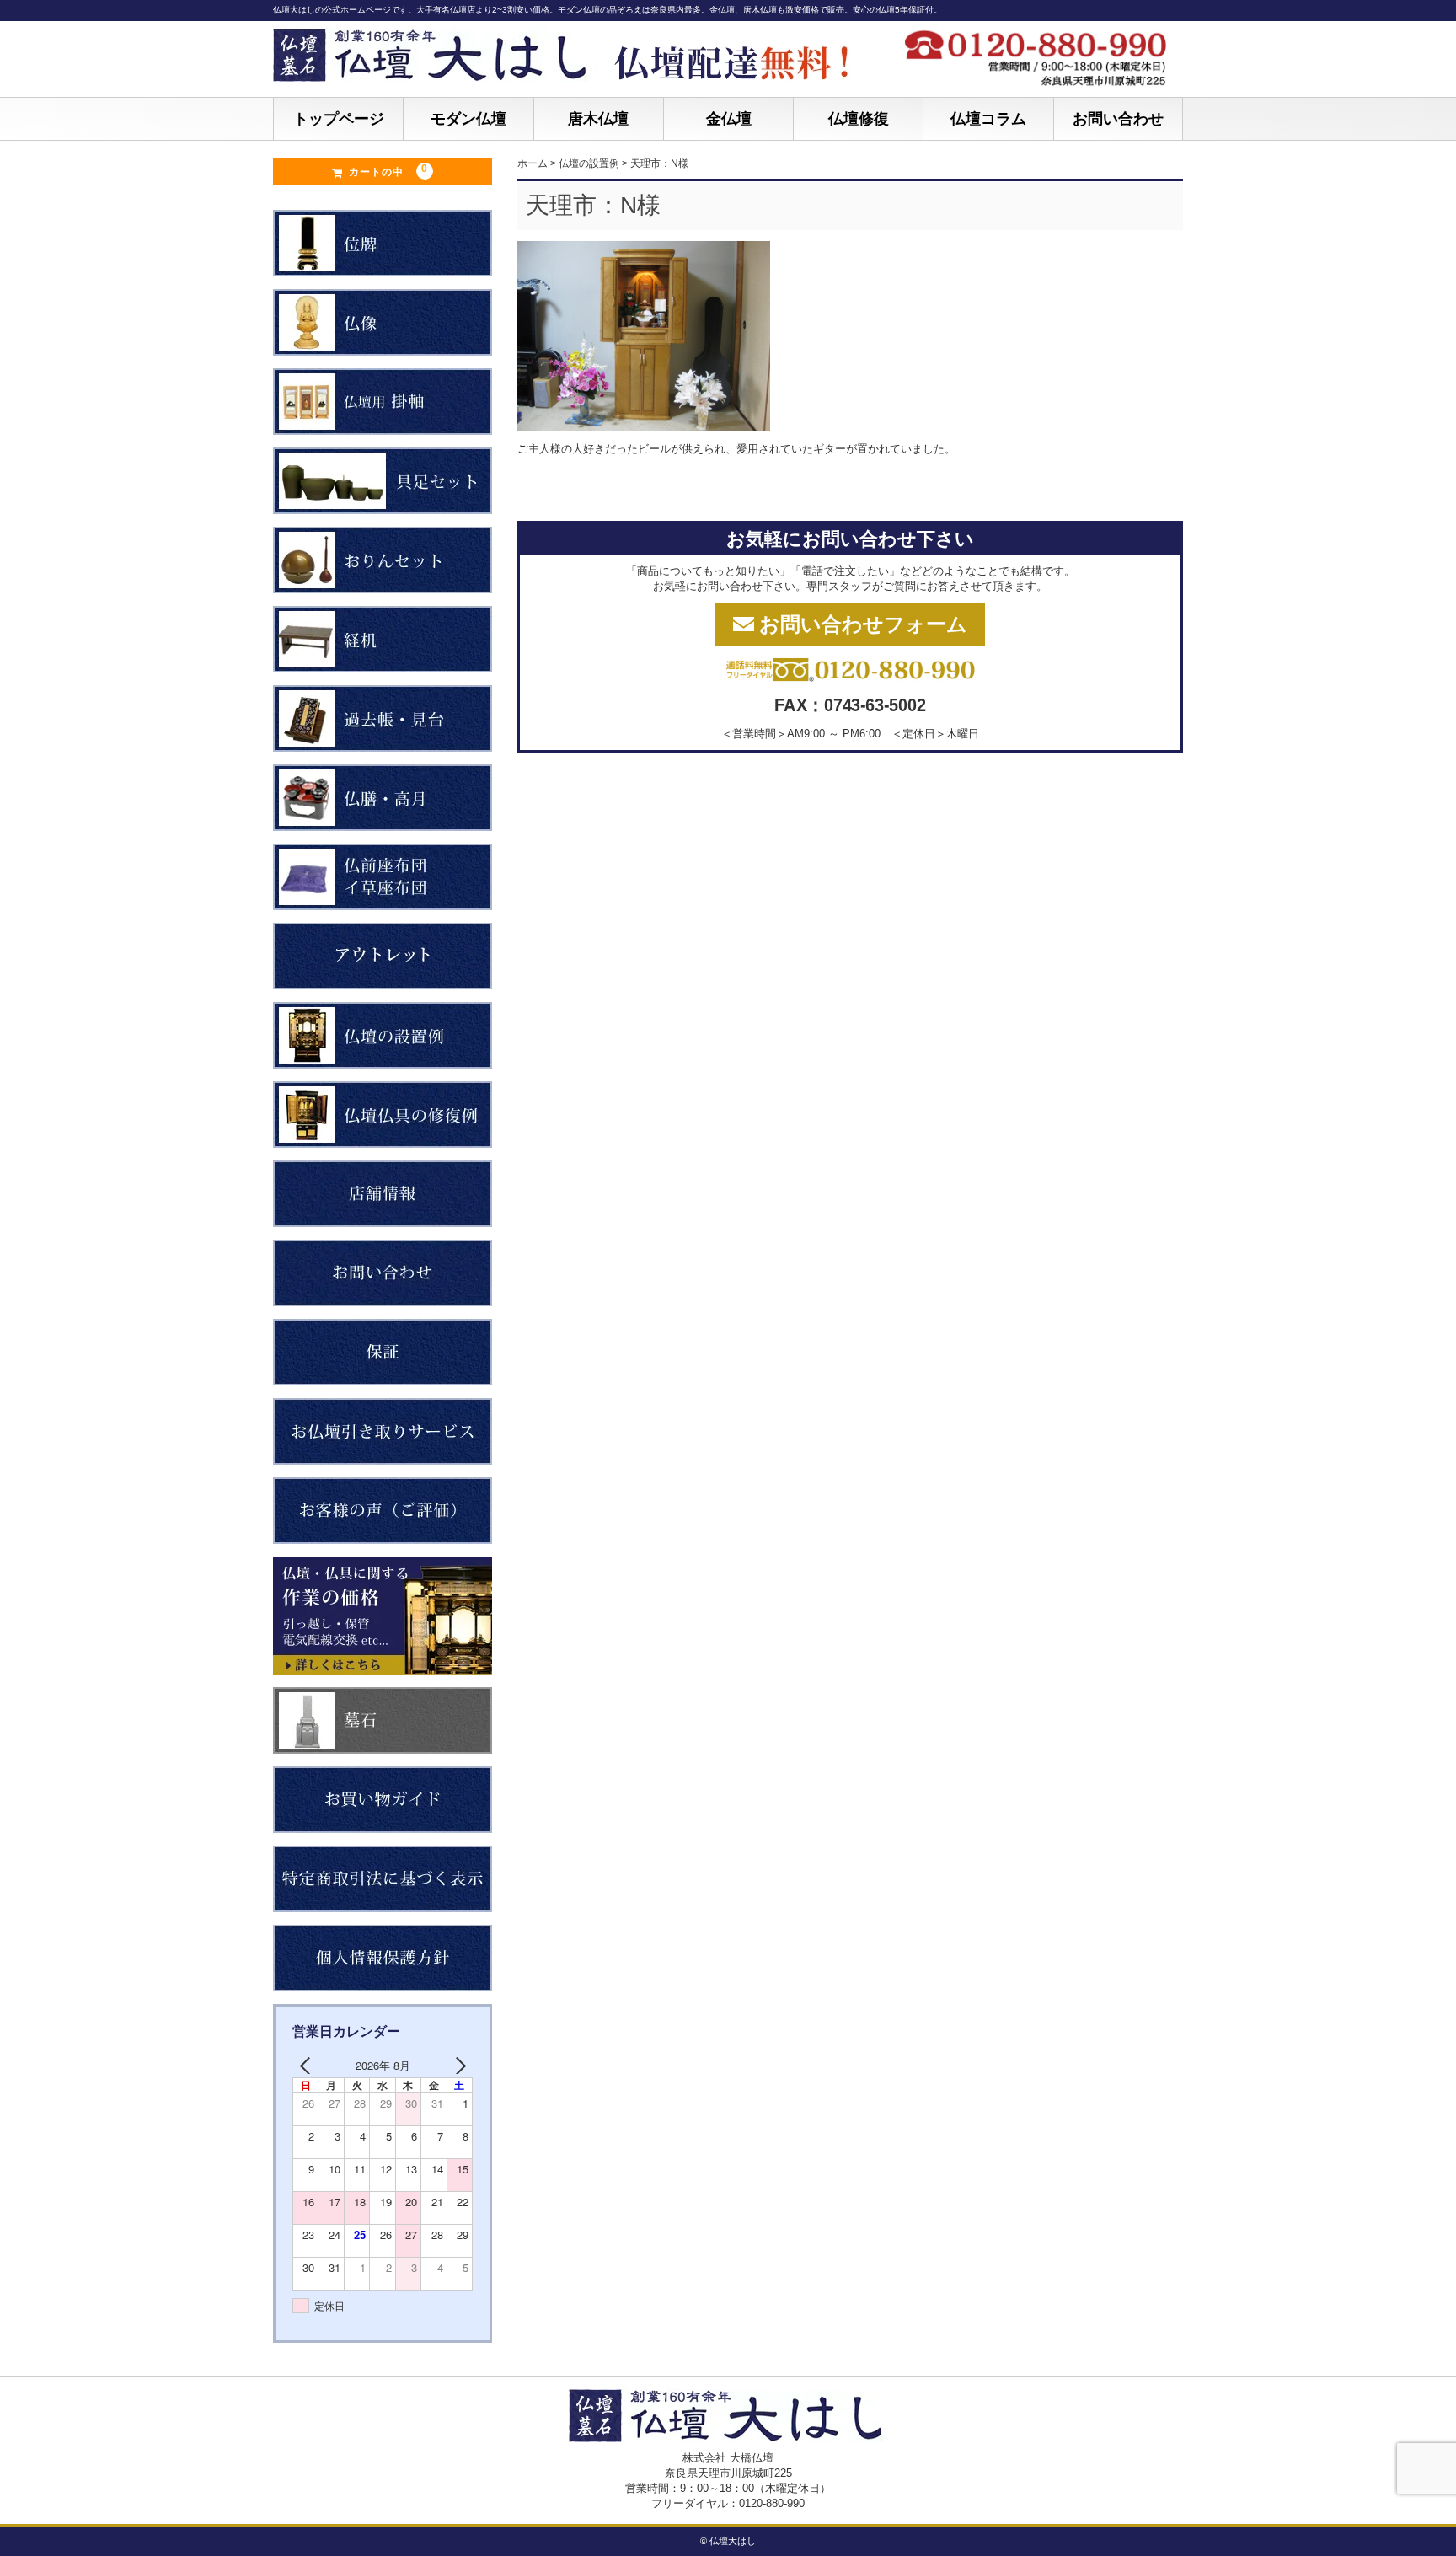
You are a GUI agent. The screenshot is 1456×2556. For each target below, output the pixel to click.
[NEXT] (457, 2066)
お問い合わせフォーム (863, 624)
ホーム (533, 163)
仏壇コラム (988, 119)
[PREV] (308, 2066)
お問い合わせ (1118, 119)
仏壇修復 (859, 119)
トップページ (339, 119)
